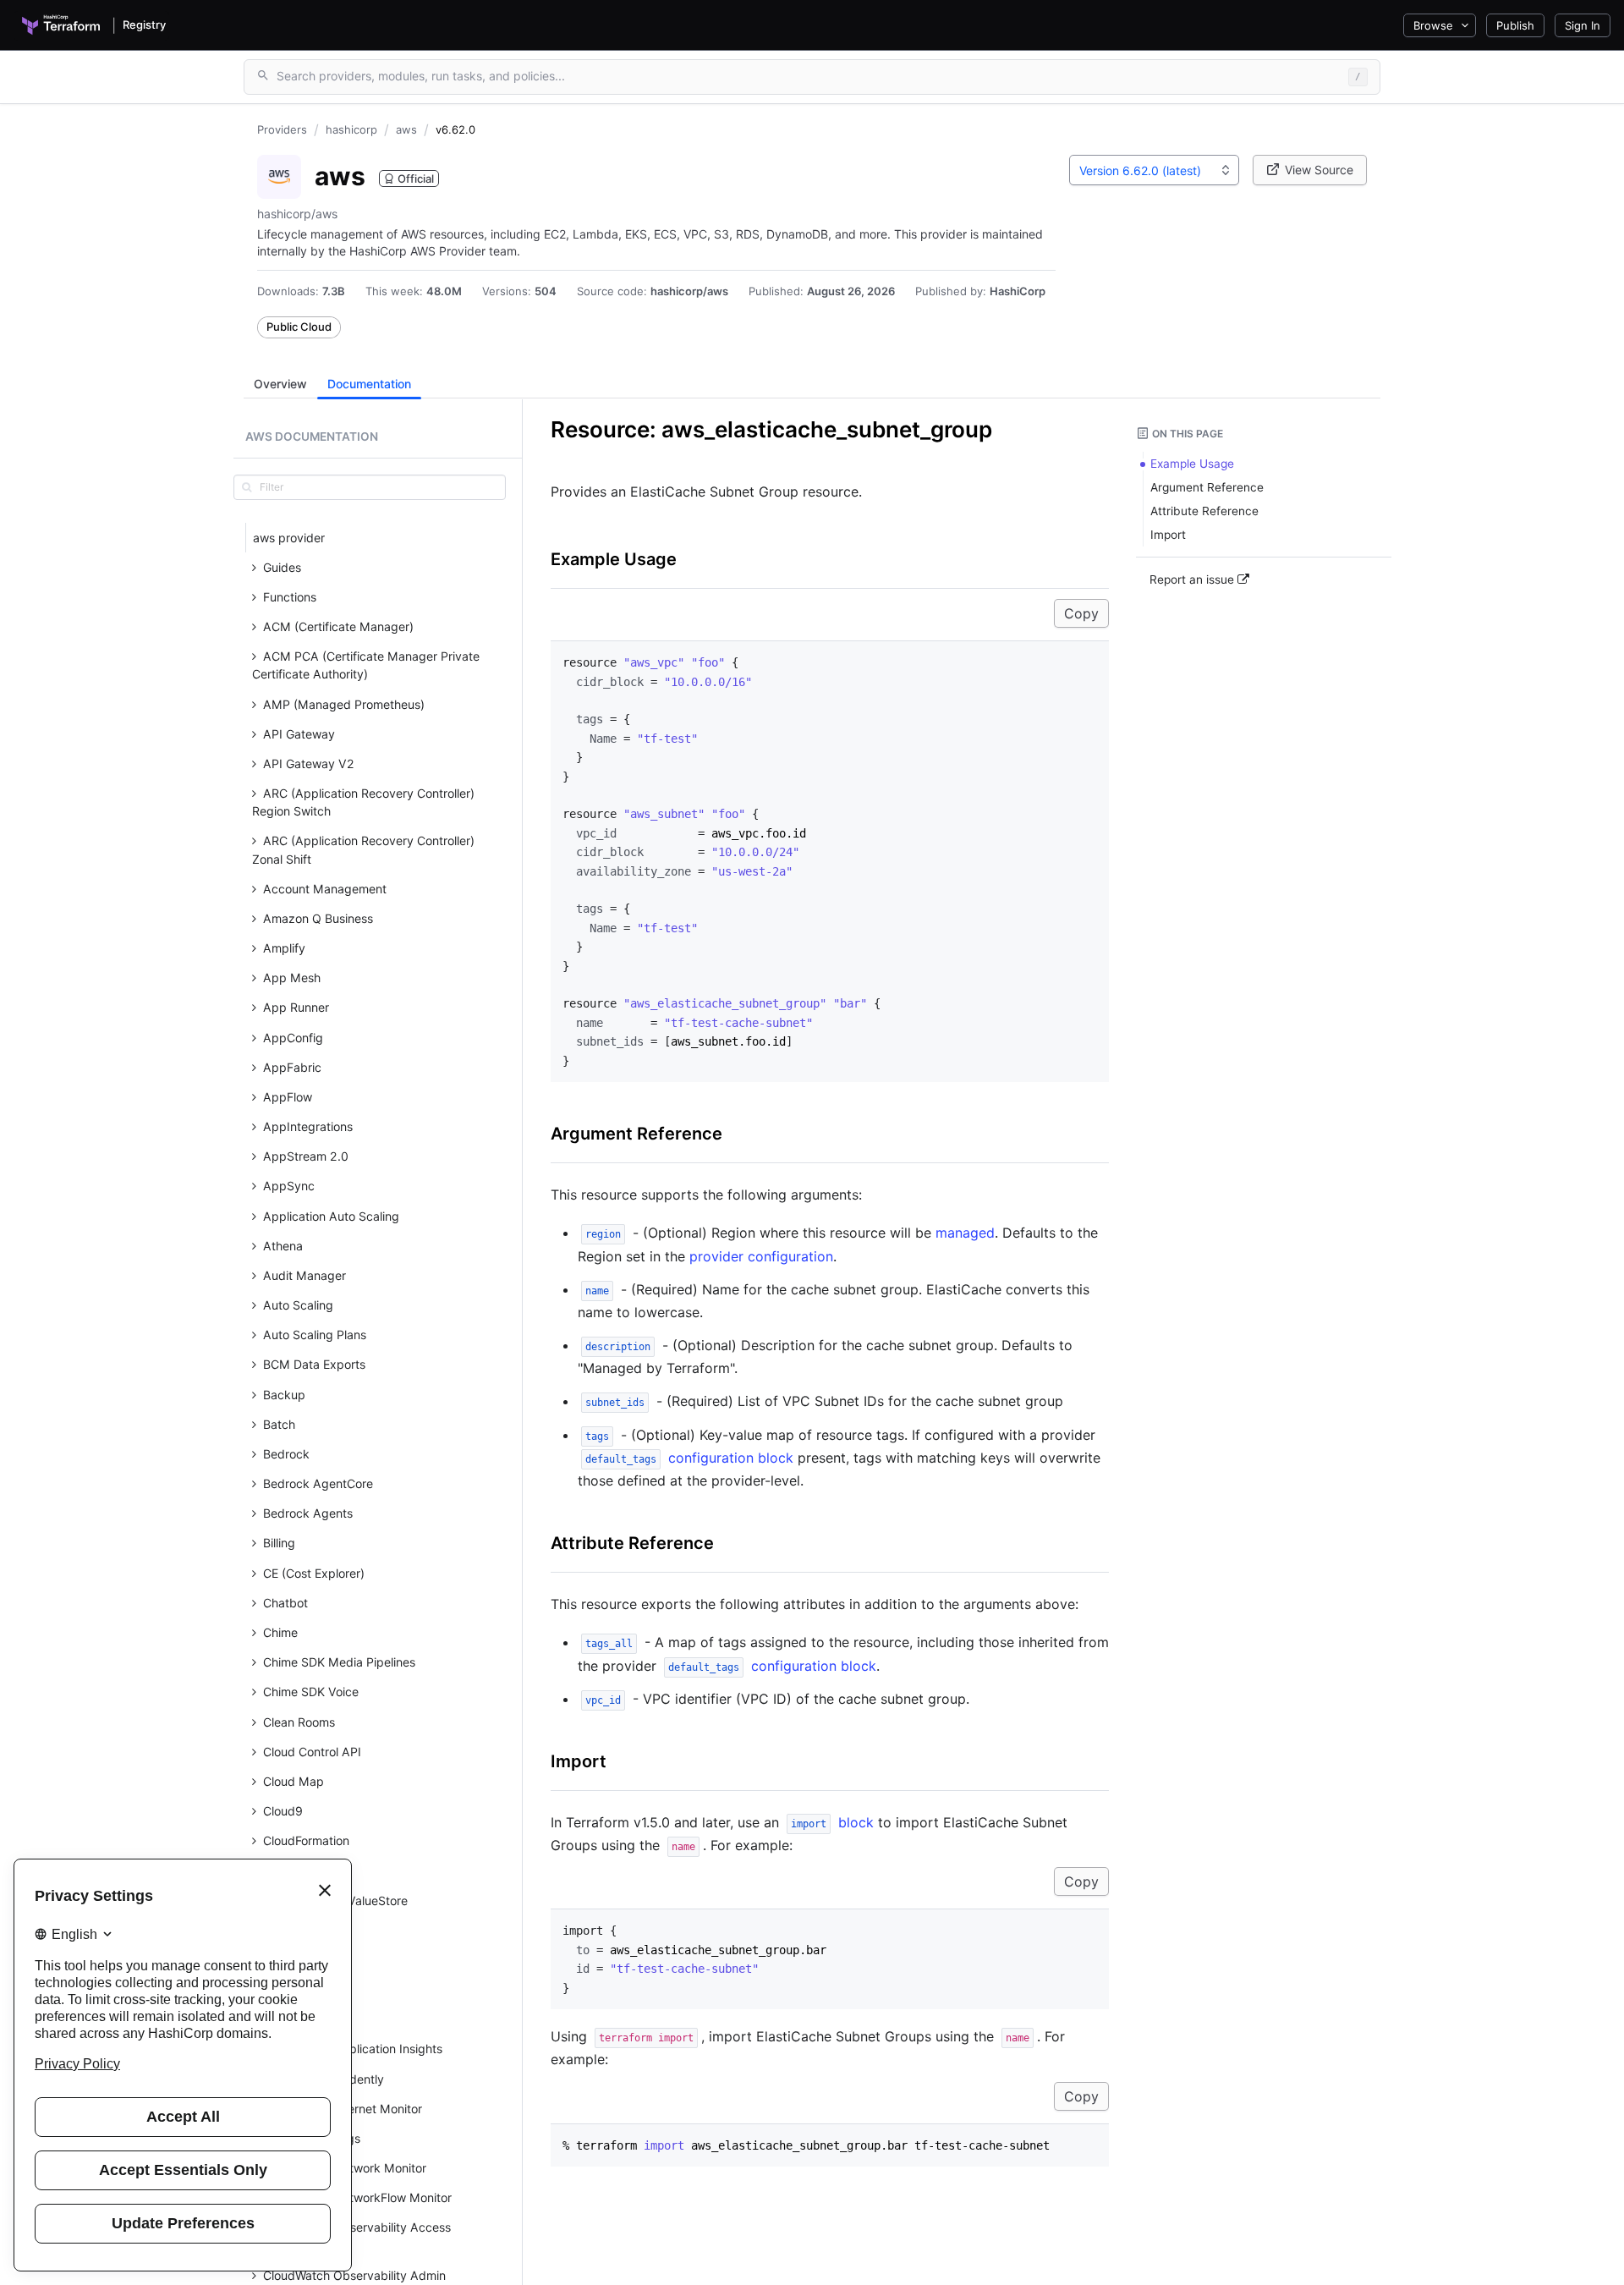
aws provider (289, 538)
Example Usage (614, 559)
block (832, 1822)
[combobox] (1154, 170)
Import (579, 1761)
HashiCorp (1018, 291)
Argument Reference (636, 1134)
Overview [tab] (280, 384)
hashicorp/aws (689, 291)
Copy (1081, 613)
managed (965, 1233)
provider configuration (761, 1256)
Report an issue (1193, 579)
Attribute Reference (632, 1543)
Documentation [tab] (369, 384)
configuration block (689, 1458)
